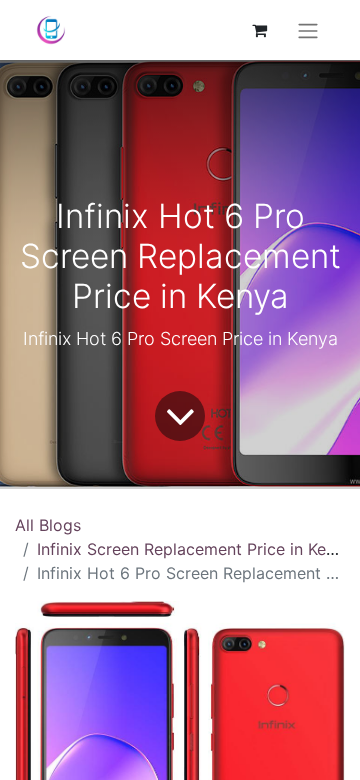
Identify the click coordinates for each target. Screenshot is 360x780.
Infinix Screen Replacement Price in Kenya (195, 549)
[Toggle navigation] (308, 30)
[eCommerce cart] (259, 30)
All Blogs (48, 525)
